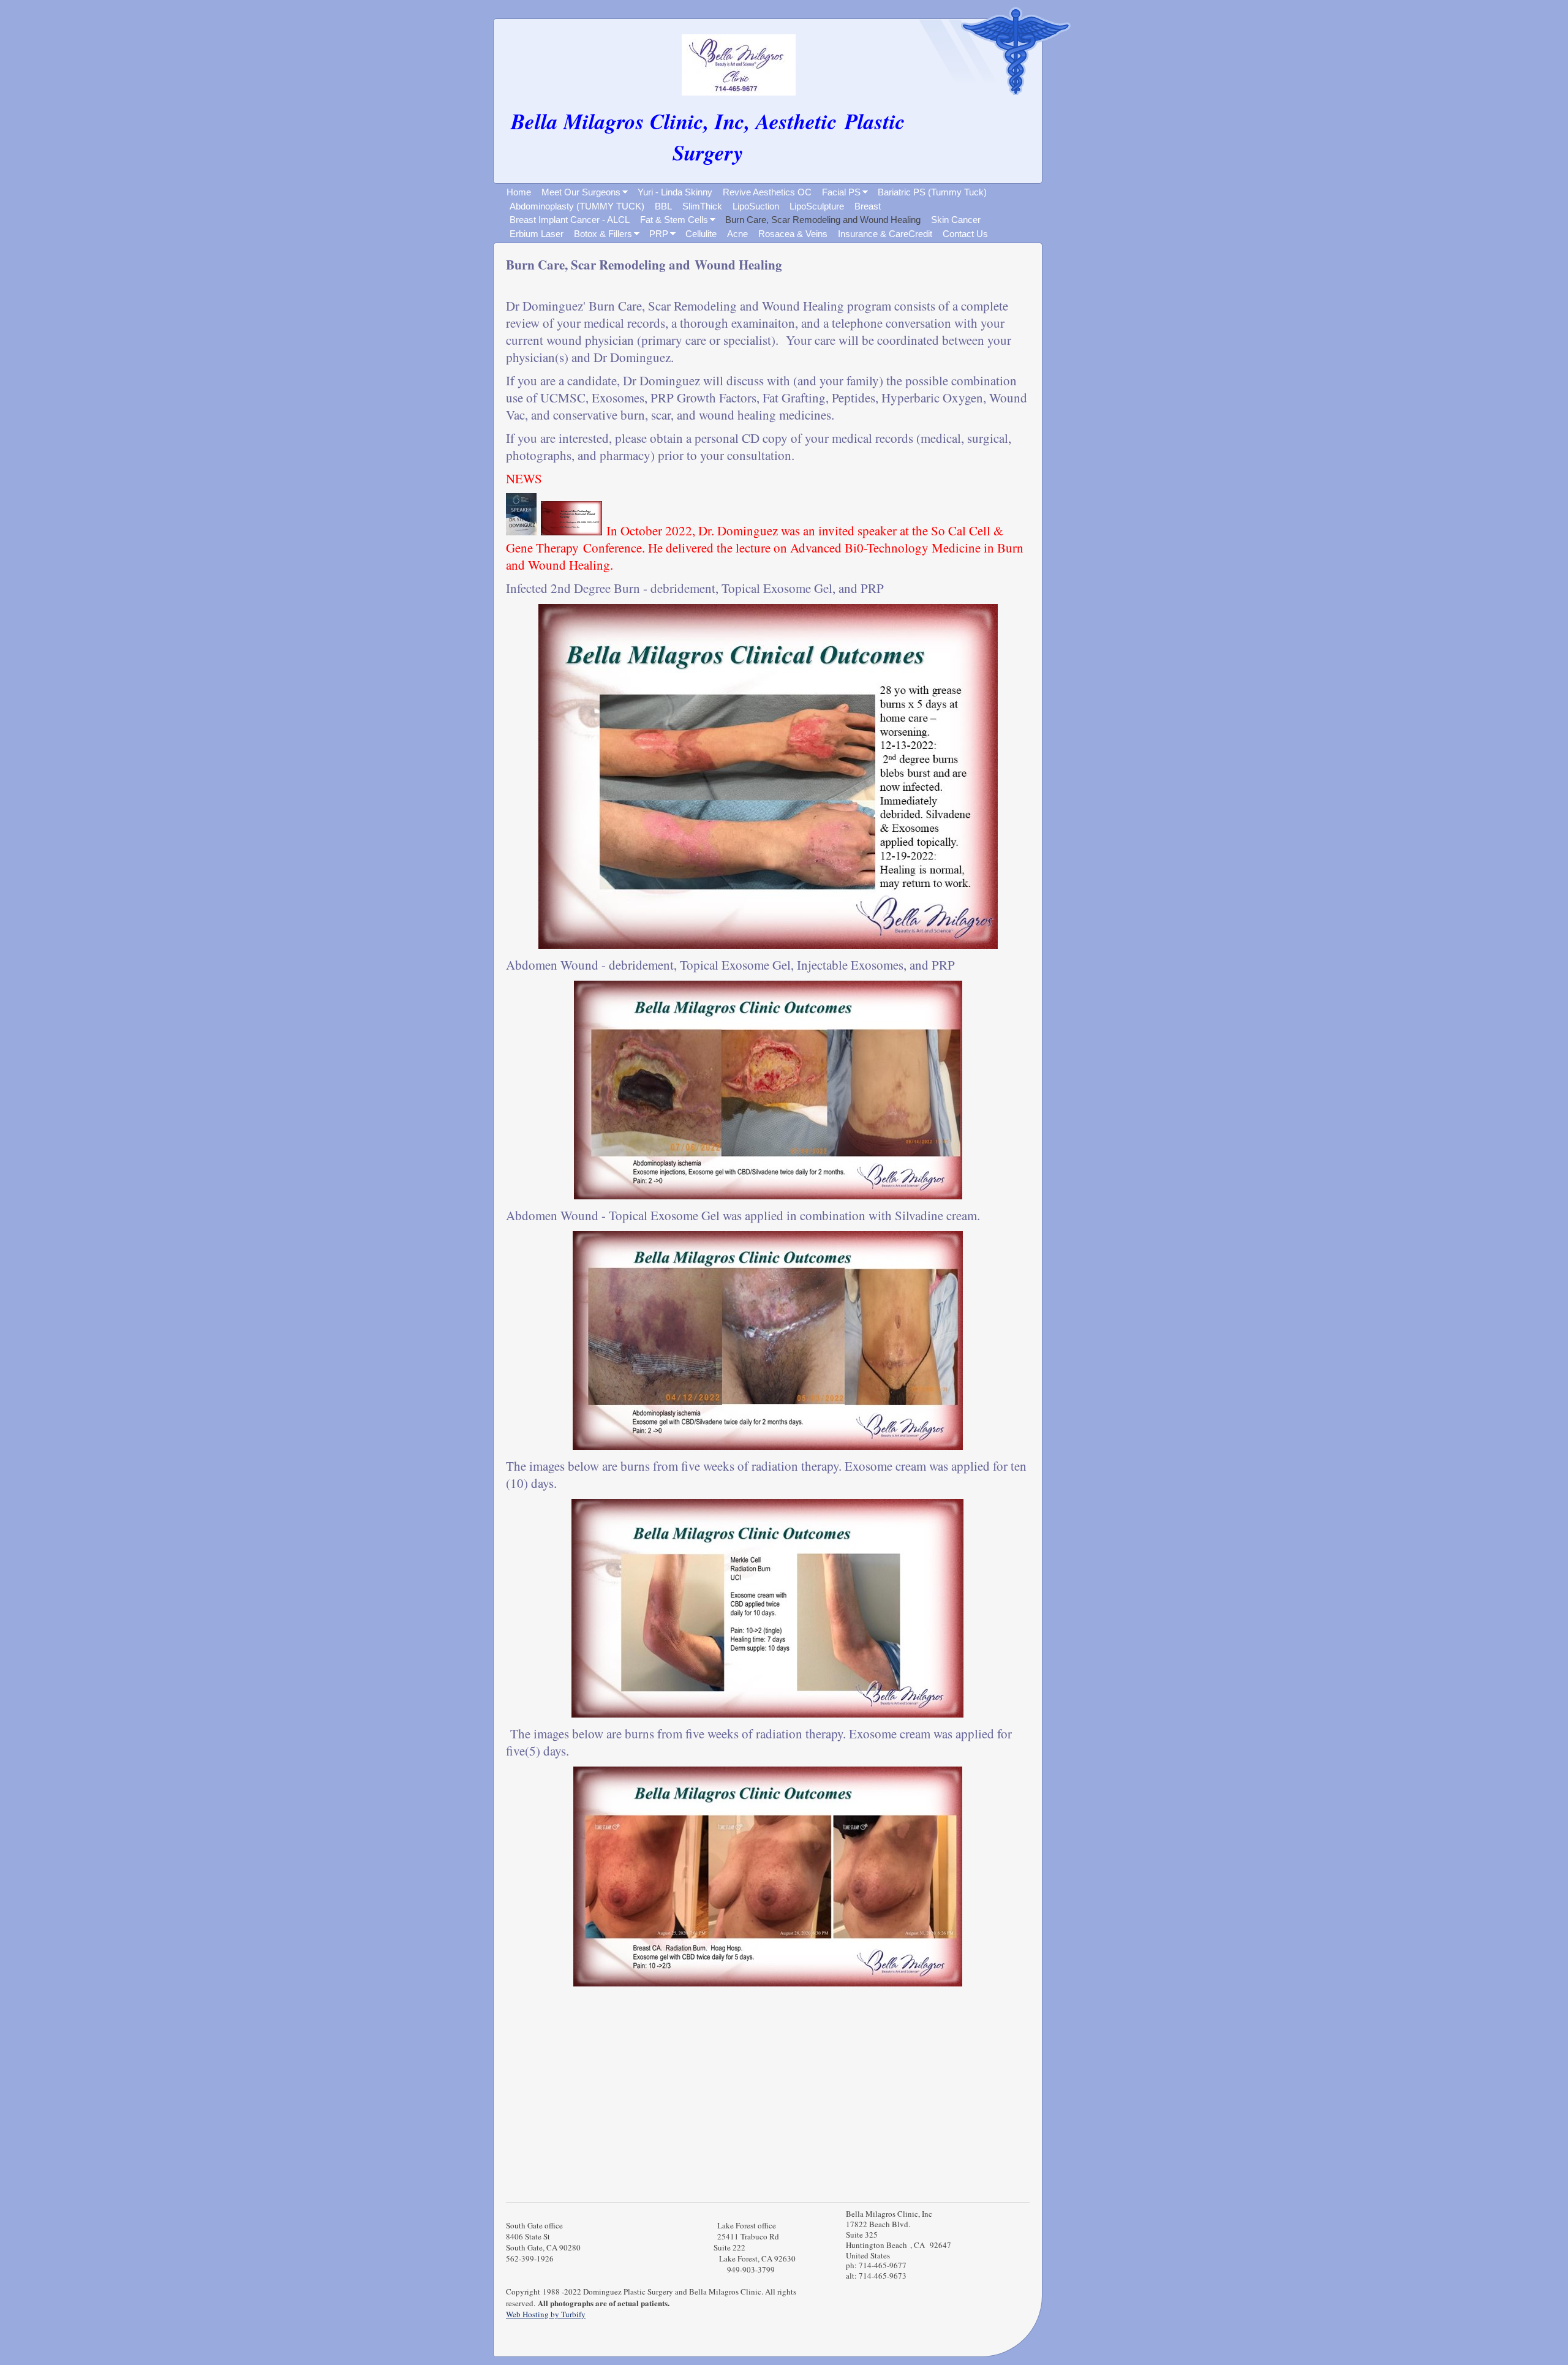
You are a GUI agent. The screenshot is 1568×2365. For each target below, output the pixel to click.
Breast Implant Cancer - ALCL (570, 220)
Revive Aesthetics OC (767, 192)
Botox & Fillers (603, 234)
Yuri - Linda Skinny (675, 192)
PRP (659, 234)
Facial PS (841, 192)
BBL (663, 206)
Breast (868, 206)
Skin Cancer (956, 220)
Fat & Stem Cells (674, 220)
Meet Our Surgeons (581, 192)
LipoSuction (756, 206)
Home (519, 192)
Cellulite (701, 234)
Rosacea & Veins (793, 234)
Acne (737, 234)
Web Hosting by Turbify (546, 2314)
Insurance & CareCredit (885, 234)
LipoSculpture (817, 206)
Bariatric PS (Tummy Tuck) (932, 192)
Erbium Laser (537, 234)
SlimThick (702, 206)
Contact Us (965, 234)
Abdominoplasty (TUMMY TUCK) (577, 206)
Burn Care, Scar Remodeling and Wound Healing (823, 220)
